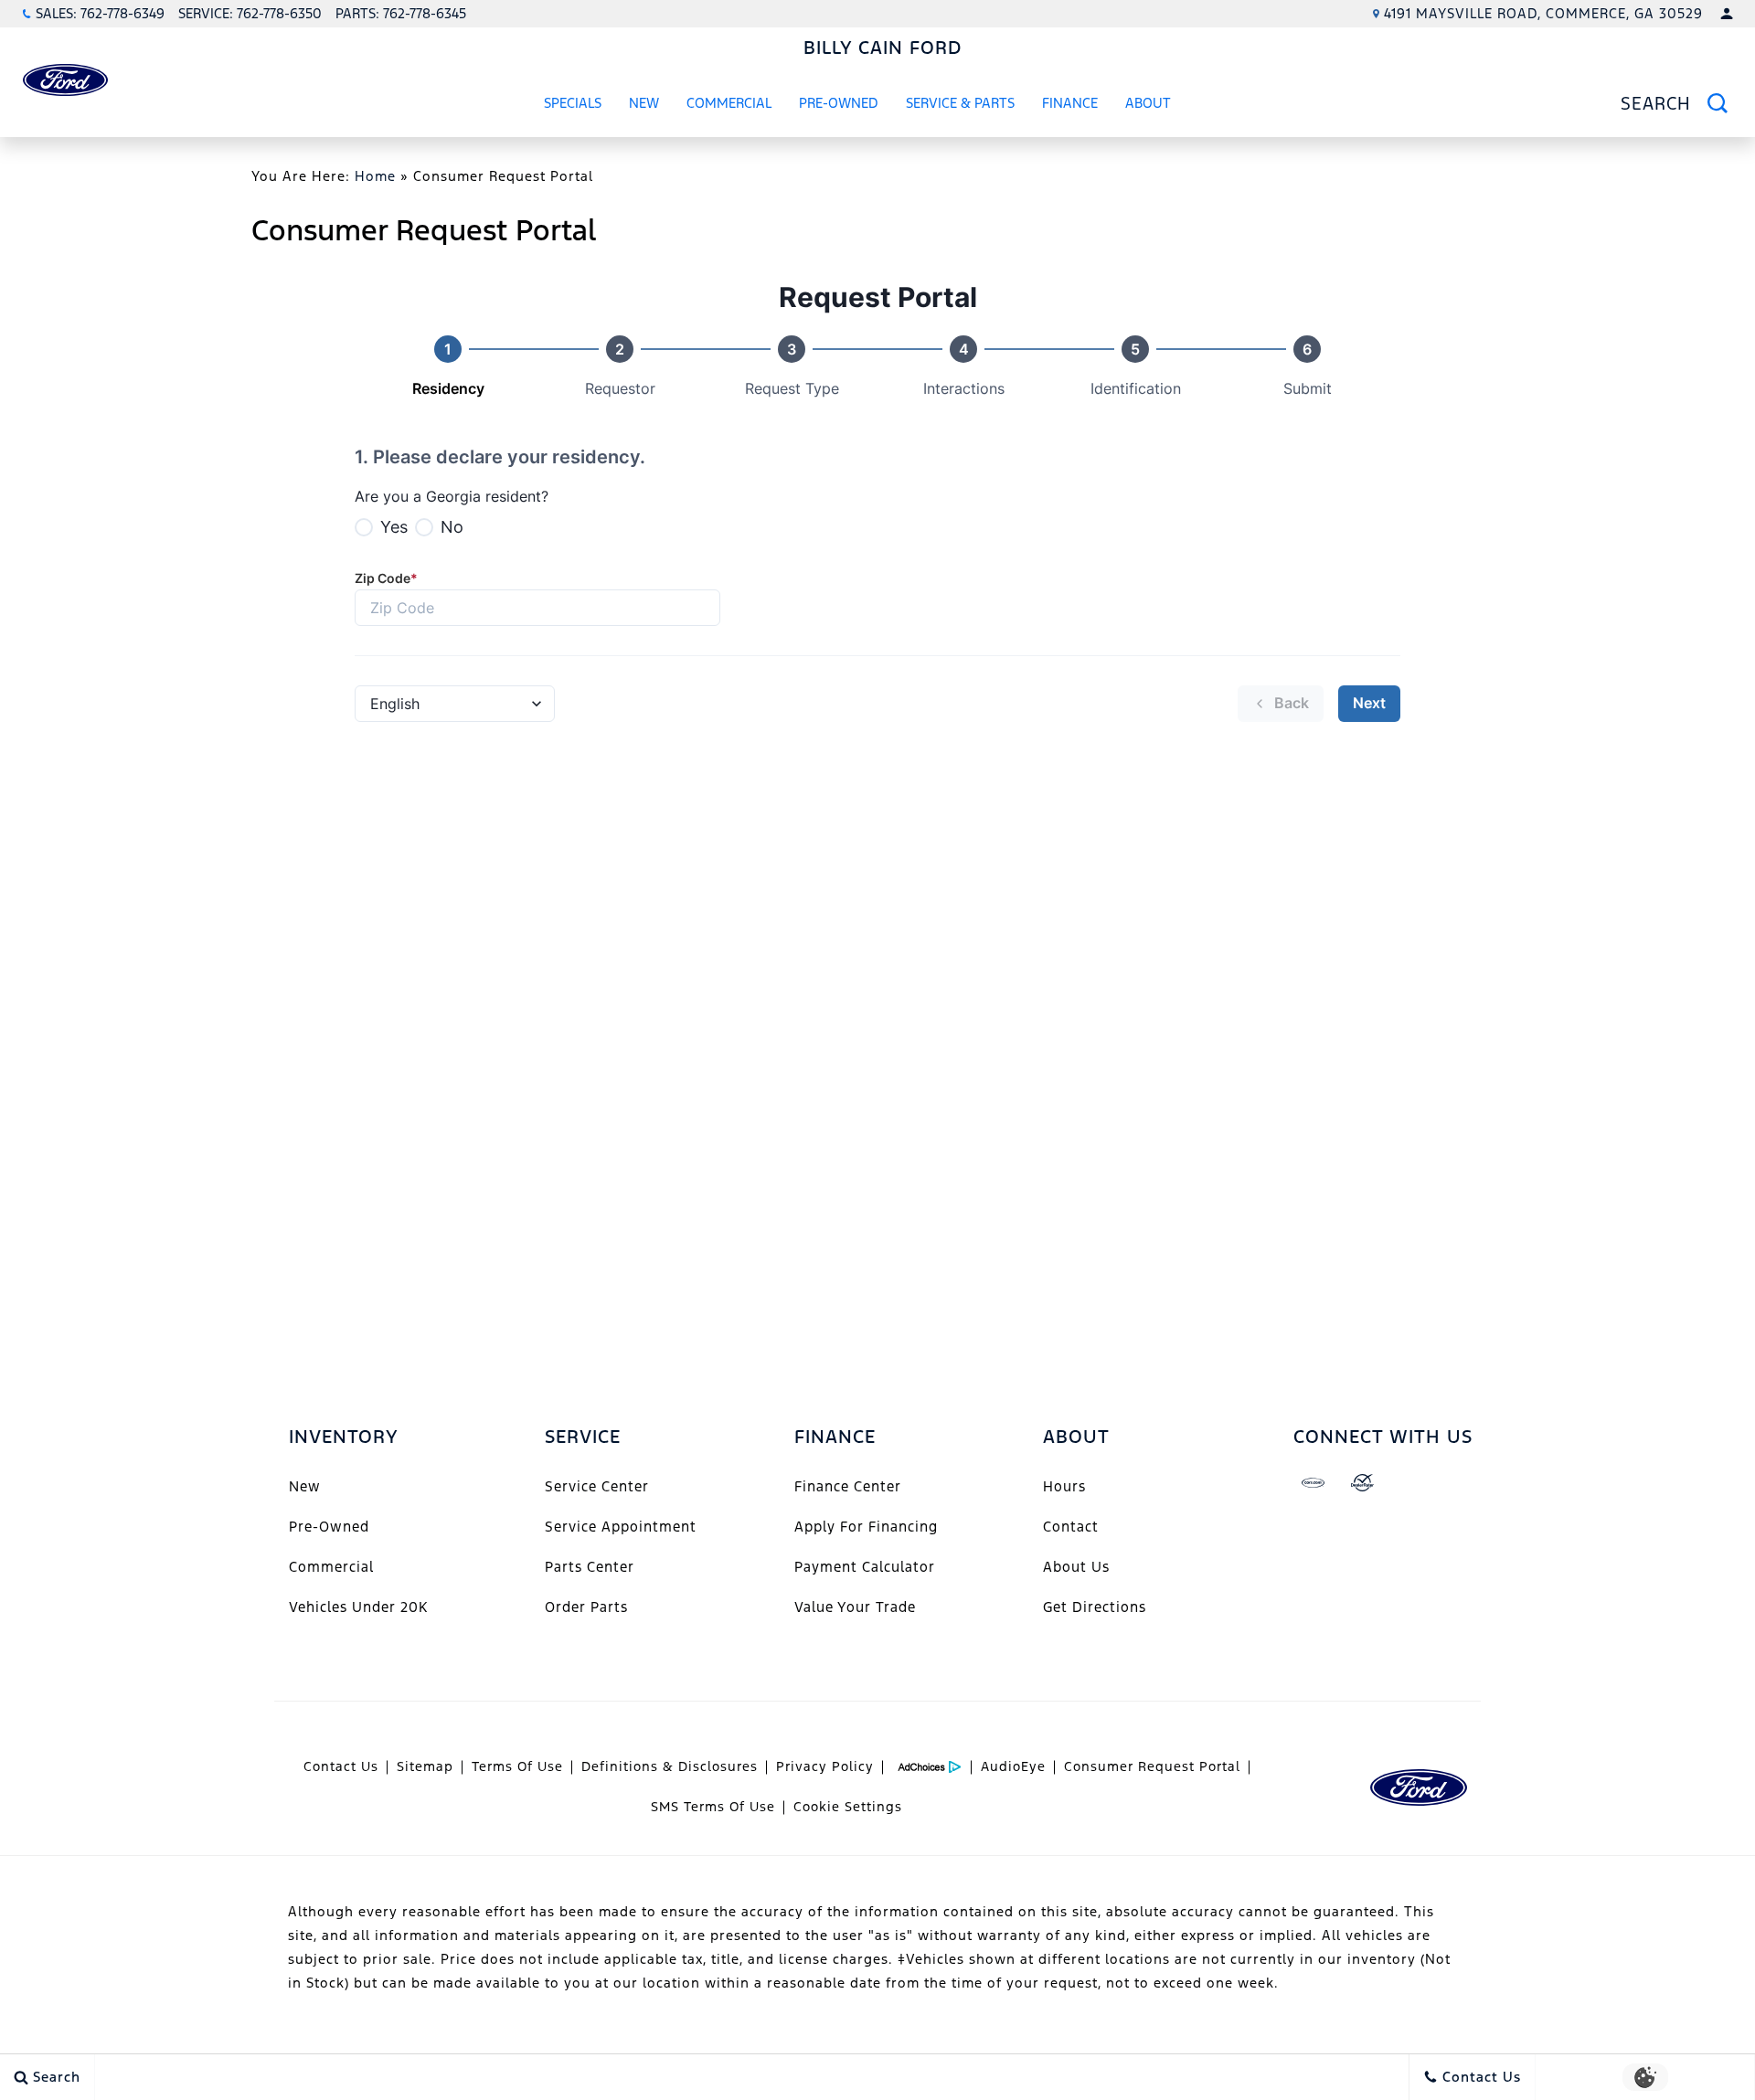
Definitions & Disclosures (670, 1766)
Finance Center (848, 1486)
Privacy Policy (825, 1766)
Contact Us (341, 1766)
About (1148, 103)
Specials (573, 103)
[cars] (1314, 1483)
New (644, 103)
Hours (1064, 1486)
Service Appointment (621, 1527)
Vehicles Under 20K (358, 1607)
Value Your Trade (855, 1607)
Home (375, 176)
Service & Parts (960, 103)
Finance (1070, 103)
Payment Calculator (865, 1567)
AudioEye (1013, 1766)
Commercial (729, 103)
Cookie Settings (848, 1807)
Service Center (597, 1486)
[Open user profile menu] (1727, 14)
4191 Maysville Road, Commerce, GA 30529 (1543, 13)
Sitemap (425, 1766)
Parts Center (590, 1567)
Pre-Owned (839, 103)
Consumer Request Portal (1152, 1766)
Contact (1071, 1527)
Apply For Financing (866, 1527)
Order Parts (586, 1607)
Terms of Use (517, 1766)
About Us (1076, 1567)
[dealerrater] (1363, 1483)
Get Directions (1095, 1607)
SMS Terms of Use (713, 1807)
